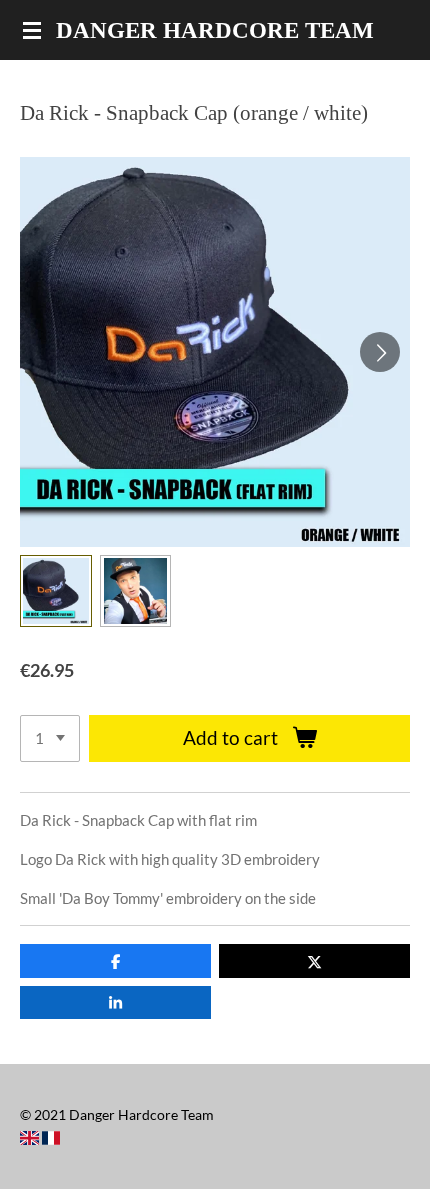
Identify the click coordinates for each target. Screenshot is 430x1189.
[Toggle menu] (32, 30)
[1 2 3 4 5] (50, 738)
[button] (56, 591)
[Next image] (380, 352)
